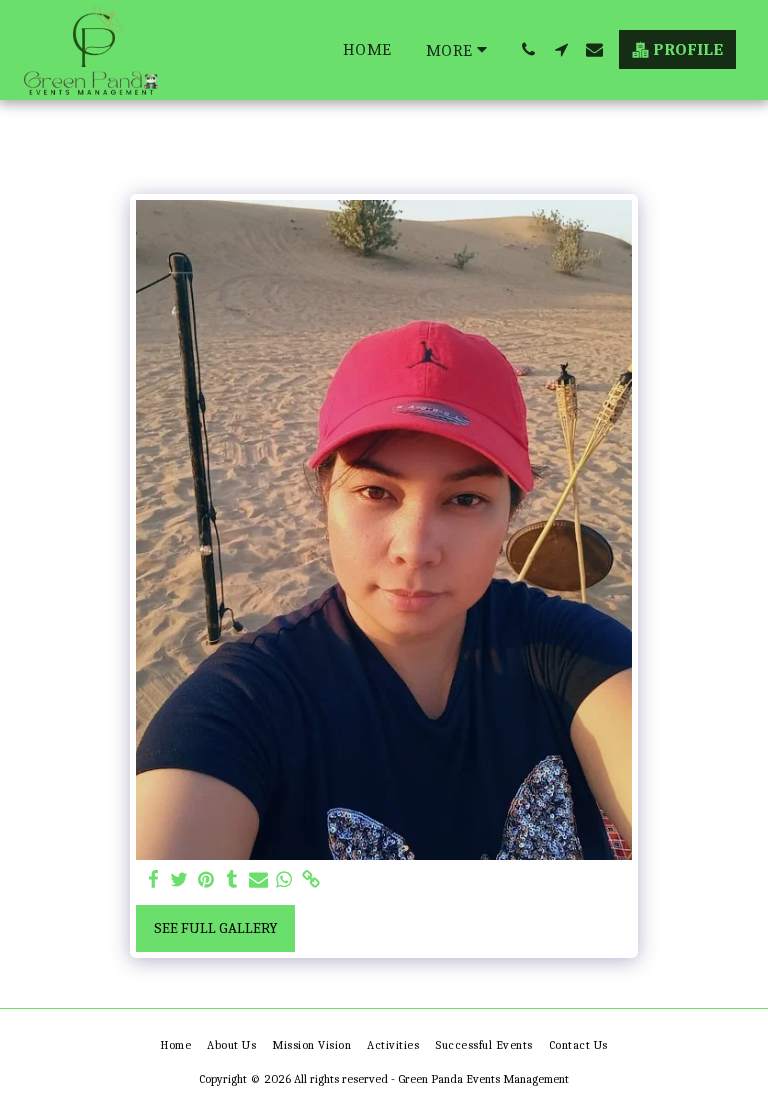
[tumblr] (232, 880)
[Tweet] (179, 880)
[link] (310, 880)
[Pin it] (205, 880)
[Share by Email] (258, 880)
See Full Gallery (216, 928)
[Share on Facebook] (153, 880)
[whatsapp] (284, 880)
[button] (528, 49)
